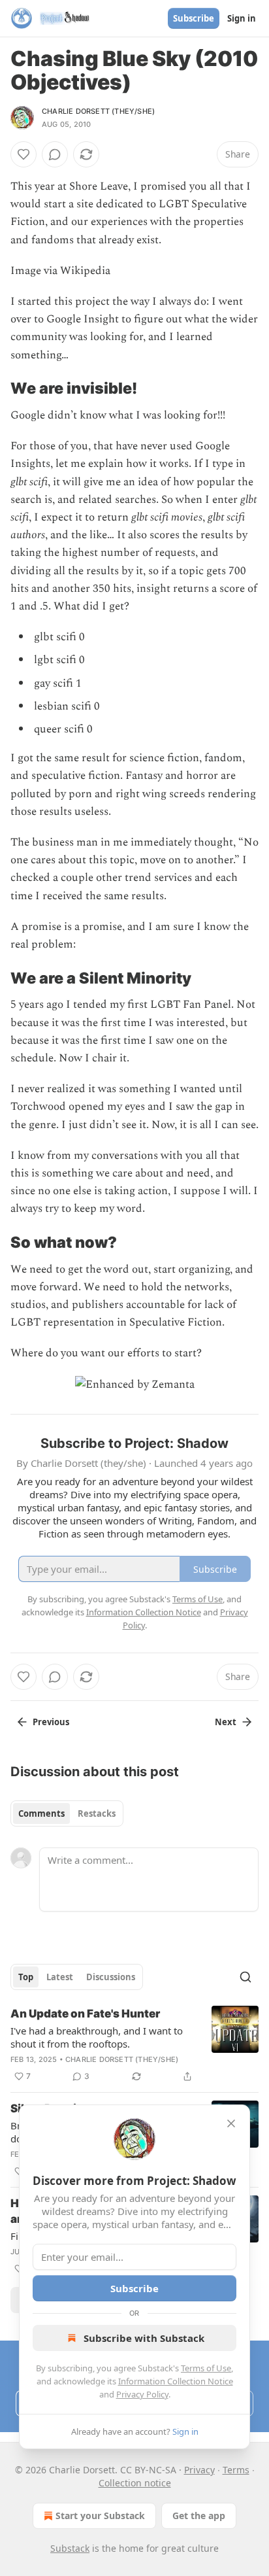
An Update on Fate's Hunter (85, 2014)
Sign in (242, 18)
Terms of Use (206, 2368)
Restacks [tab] (97, 1813)
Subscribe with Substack (144, 2338)
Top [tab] (26, 1977)
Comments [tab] (41, 1813)
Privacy (199, 2470)
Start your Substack (100, 2516)
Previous (51, 1722)
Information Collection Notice (176, 2381)
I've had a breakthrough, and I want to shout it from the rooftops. (97, 2037)
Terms (236, 2470)
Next (226, 1722)
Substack (70, 2548)
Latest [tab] (60, 1977)
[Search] (245, 1977)
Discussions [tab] (111, 1977)
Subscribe (194, 18)
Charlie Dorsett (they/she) (98, 111)
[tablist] (67, 1813)
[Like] (24, 154)
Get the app (199, 2516)
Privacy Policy (142, 2394)
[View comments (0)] (55, 154)
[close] (231, 2123)
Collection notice (135, 2483)
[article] (134, 2045)
